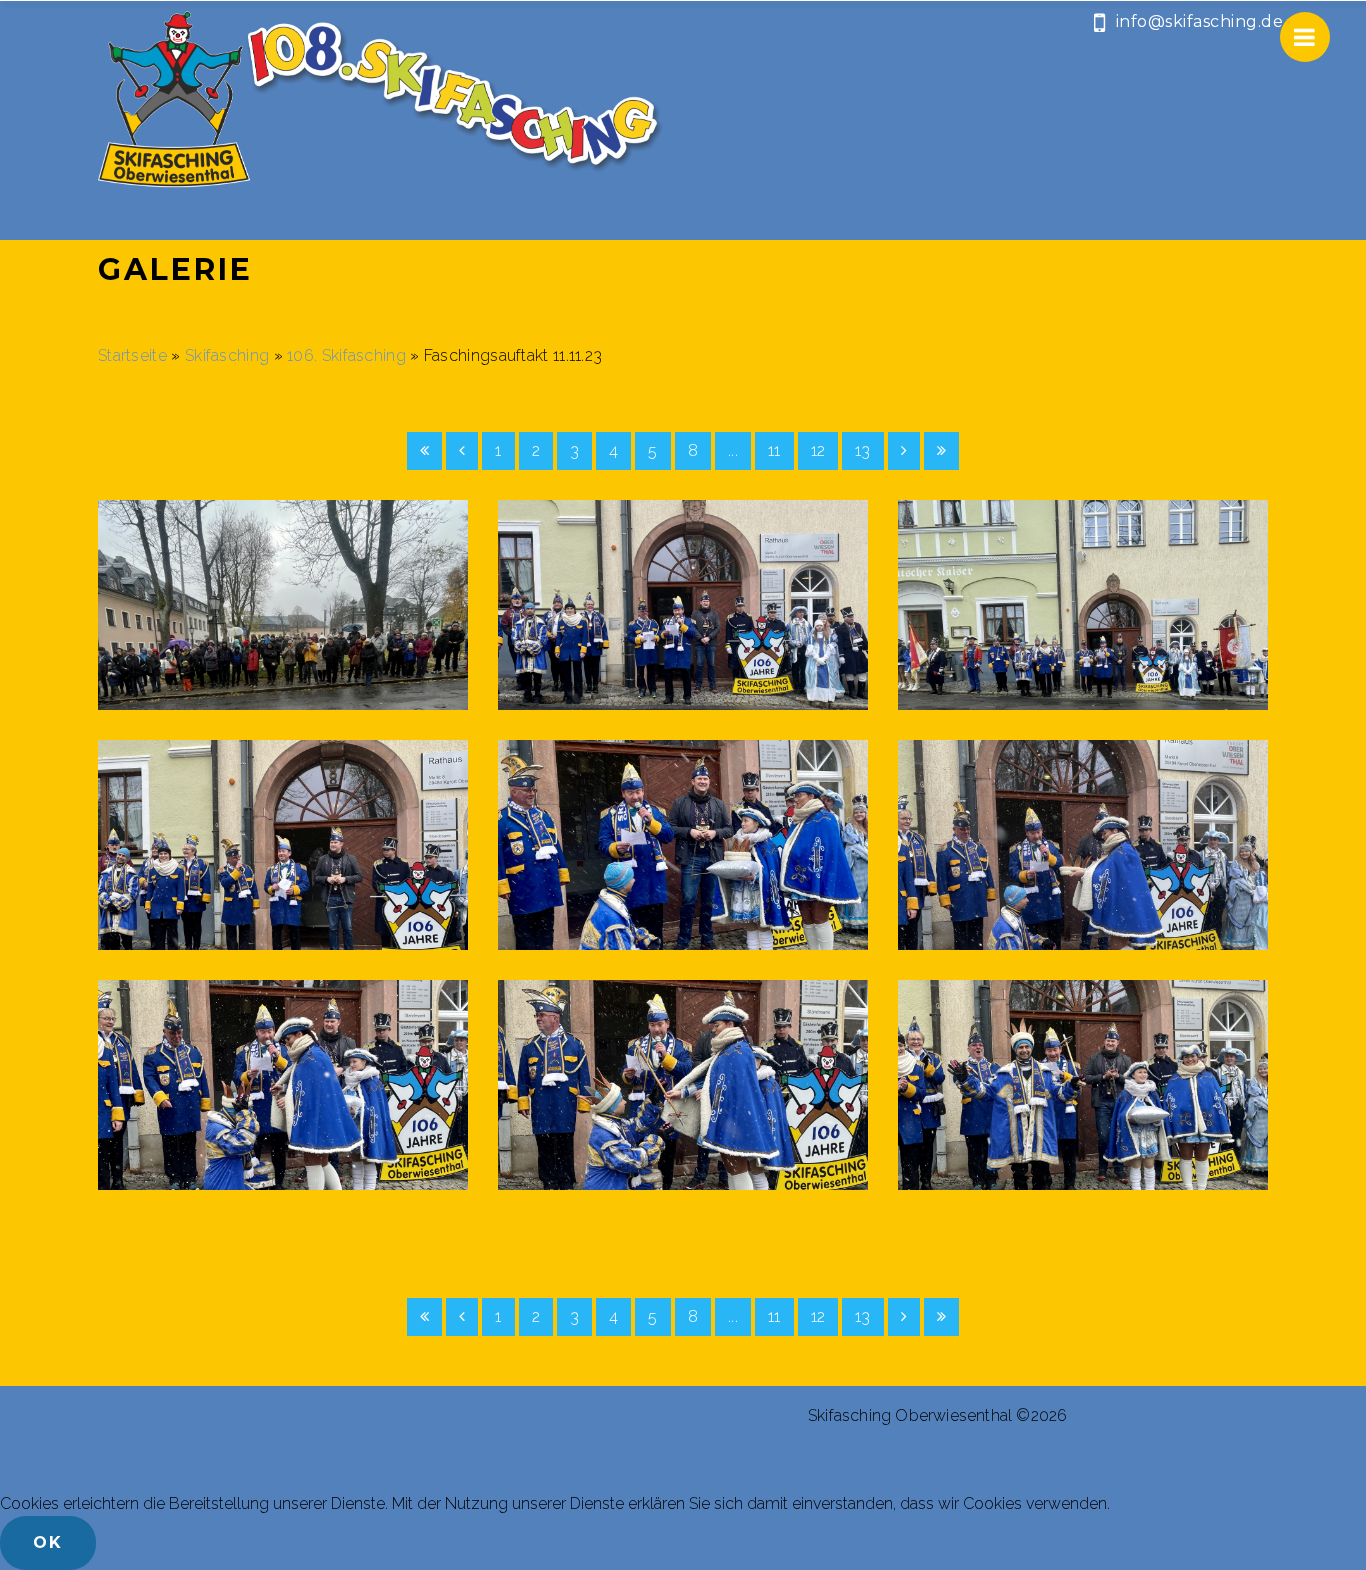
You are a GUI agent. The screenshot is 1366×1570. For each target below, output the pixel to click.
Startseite (132, 355)
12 (818, 450)
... (733, 450)
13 (863, 450)
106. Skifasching (346, 355)
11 (774, 450)
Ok (48, 1542)
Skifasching (229, 355)
